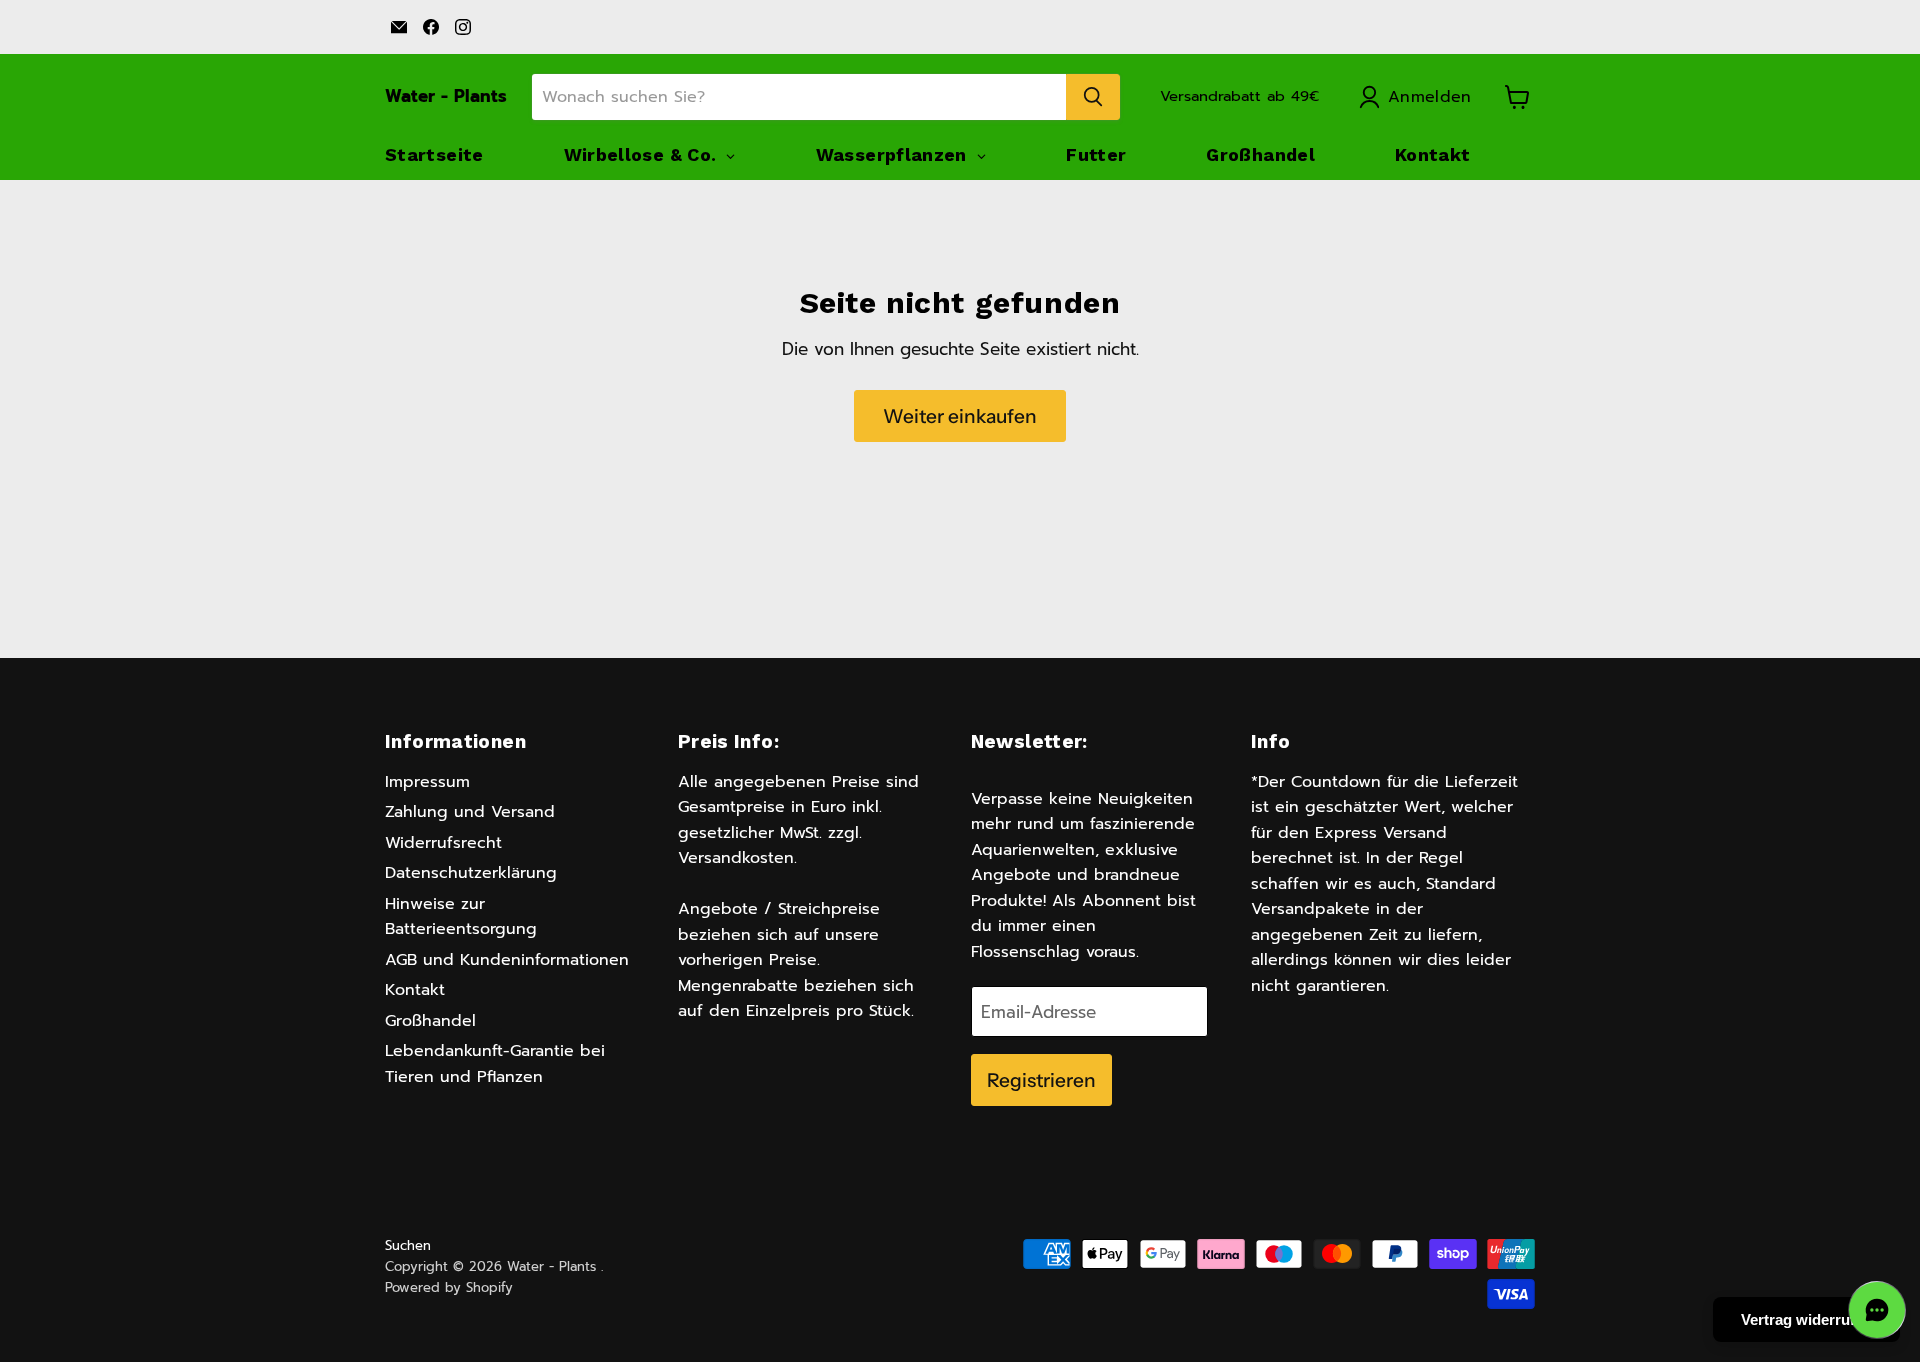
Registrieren (1041, 1080)
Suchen (408, 1245)
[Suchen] (1093, 97)
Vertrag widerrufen (1806, 1319)
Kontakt (415, 990)
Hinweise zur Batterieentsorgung (461, 917)
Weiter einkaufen (960, 416)
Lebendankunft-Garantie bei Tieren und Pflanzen (495, 1064)
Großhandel (430, 1021)
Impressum (427, 782)
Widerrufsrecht (443, 843)
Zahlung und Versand (470, 812)
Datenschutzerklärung (471, 873)
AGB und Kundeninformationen (507, 960)
